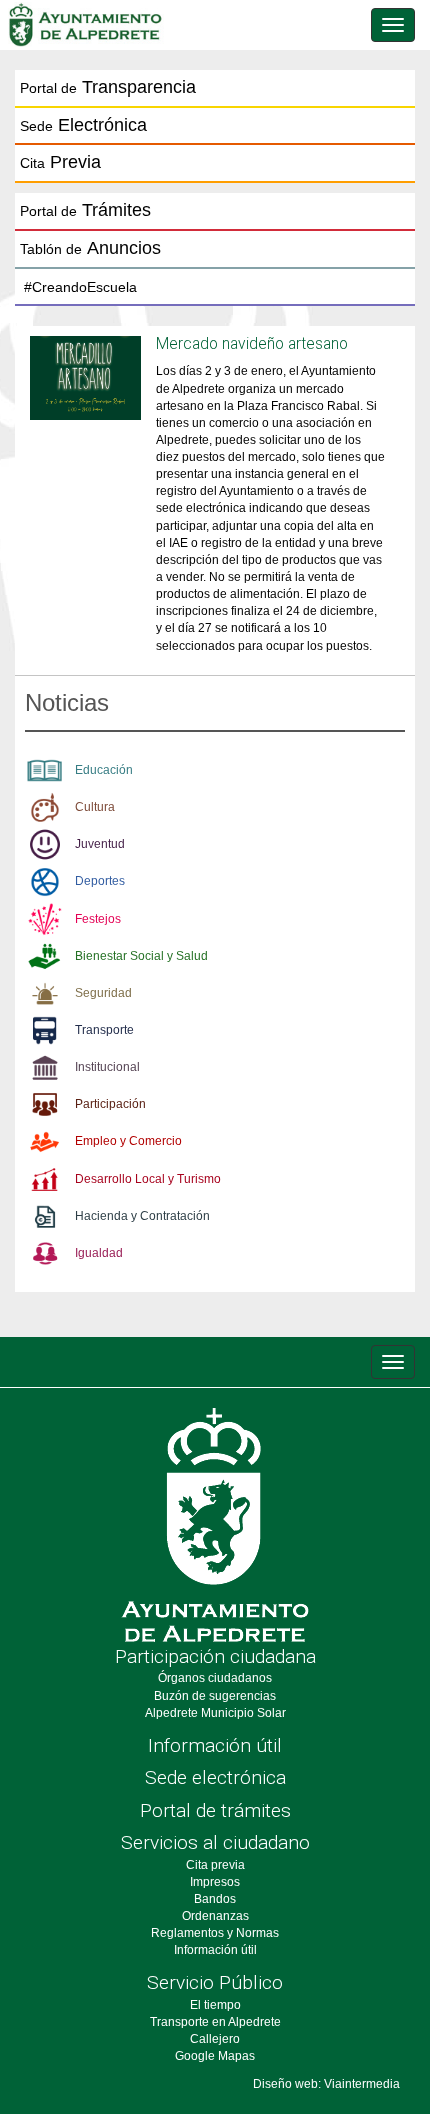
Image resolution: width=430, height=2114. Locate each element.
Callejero (215, 2039)
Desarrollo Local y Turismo (148, 1179)
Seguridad (103, 993)
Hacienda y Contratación (142, 1216)
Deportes (100, 881)
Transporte (104, 1030)
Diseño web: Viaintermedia (326, 2084)
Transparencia (108, 87)
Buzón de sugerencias (215, 1696)
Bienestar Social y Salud (141, 956)
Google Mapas (215, 2056)
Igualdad (99, 1253)
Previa (60, 162)
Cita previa (215, 1865)
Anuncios (90, 248)
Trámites (85, 210)
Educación (104, 770)
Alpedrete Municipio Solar (215, 1713)
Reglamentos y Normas (215, 1933)
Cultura (95, 807)
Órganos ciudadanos (215, 1678)
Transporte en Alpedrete (215, 2022)
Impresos (215, 1882)
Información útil (215, 1745)
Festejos (98, 919)
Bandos (215, 1899)
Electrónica (83, 125)
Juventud (100, 844)
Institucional (107, 1067)
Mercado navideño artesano (252, 344)
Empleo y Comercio (128, 1141)
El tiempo (215, 2005)
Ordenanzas (215, 1916)
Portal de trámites (215, 1810)
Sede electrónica (215, 1777)
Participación (110, 1104)
